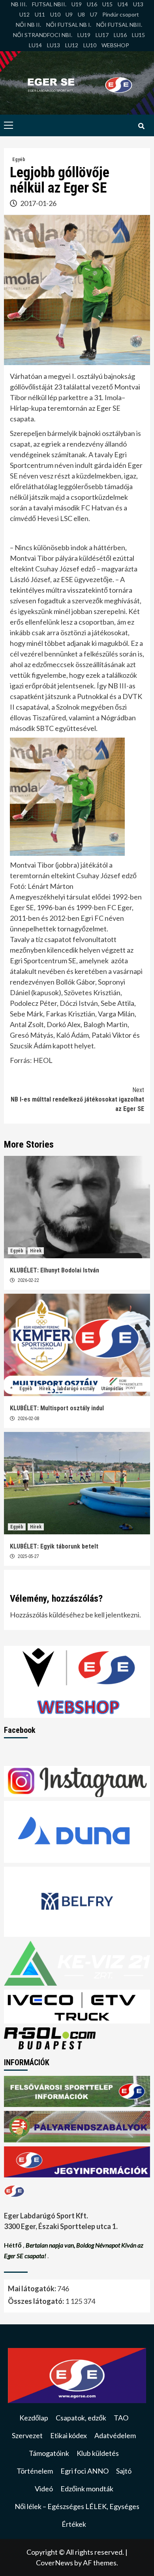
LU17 (102, 35)
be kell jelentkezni (112, 1615)
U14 (123, 4)
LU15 (138, 35)
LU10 (90, 45)
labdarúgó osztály (76, 1389)
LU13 (54, 45)
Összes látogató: (37, 2301)
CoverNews (54, 2563)
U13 (138, 4)
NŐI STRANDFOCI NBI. (43, 35)
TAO (121, 2418)
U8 (81, 14)
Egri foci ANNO (85, 2471)
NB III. (19, 4)
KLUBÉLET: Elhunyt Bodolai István (54, 1270)
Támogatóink (49, 2453)
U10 (55, 14)
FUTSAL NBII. (49, 4)
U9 (69, 14)
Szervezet (27, 2435)
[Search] (141, 126)
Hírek (36, 1251)
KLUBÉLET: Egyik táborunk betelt (54, 1546)
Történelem (35, 2471)
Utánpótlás (112, 1389)
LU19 (84, 35)
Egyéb (19, 159)
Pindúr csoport (121, 14)
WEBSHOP (115, 45)
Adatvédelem (115, 2435)
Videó (44, 2489)
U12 (24, 14)
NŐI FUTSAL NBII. (119, 25)
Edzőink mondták (87, 2489)
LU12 (72, 45)
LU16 (120, 35)
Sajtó (124, 2471)
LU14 (35, 45)
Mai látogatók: (33, 2289)
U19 (77, 4)
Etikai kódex (69, 2435)
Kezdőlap (34, 2418)
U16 (92, 4)
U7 (94, 14)
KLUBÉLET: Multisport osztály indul (57, 1408)
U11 (40, 14)
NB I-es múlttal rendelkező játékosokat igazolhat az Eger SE (77, 1099)
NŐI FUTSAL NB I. (69, 25)
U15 (107, 4)
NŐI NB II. (28, 25)
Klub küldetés (98, 2453)
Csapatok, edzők (81, 2418)
